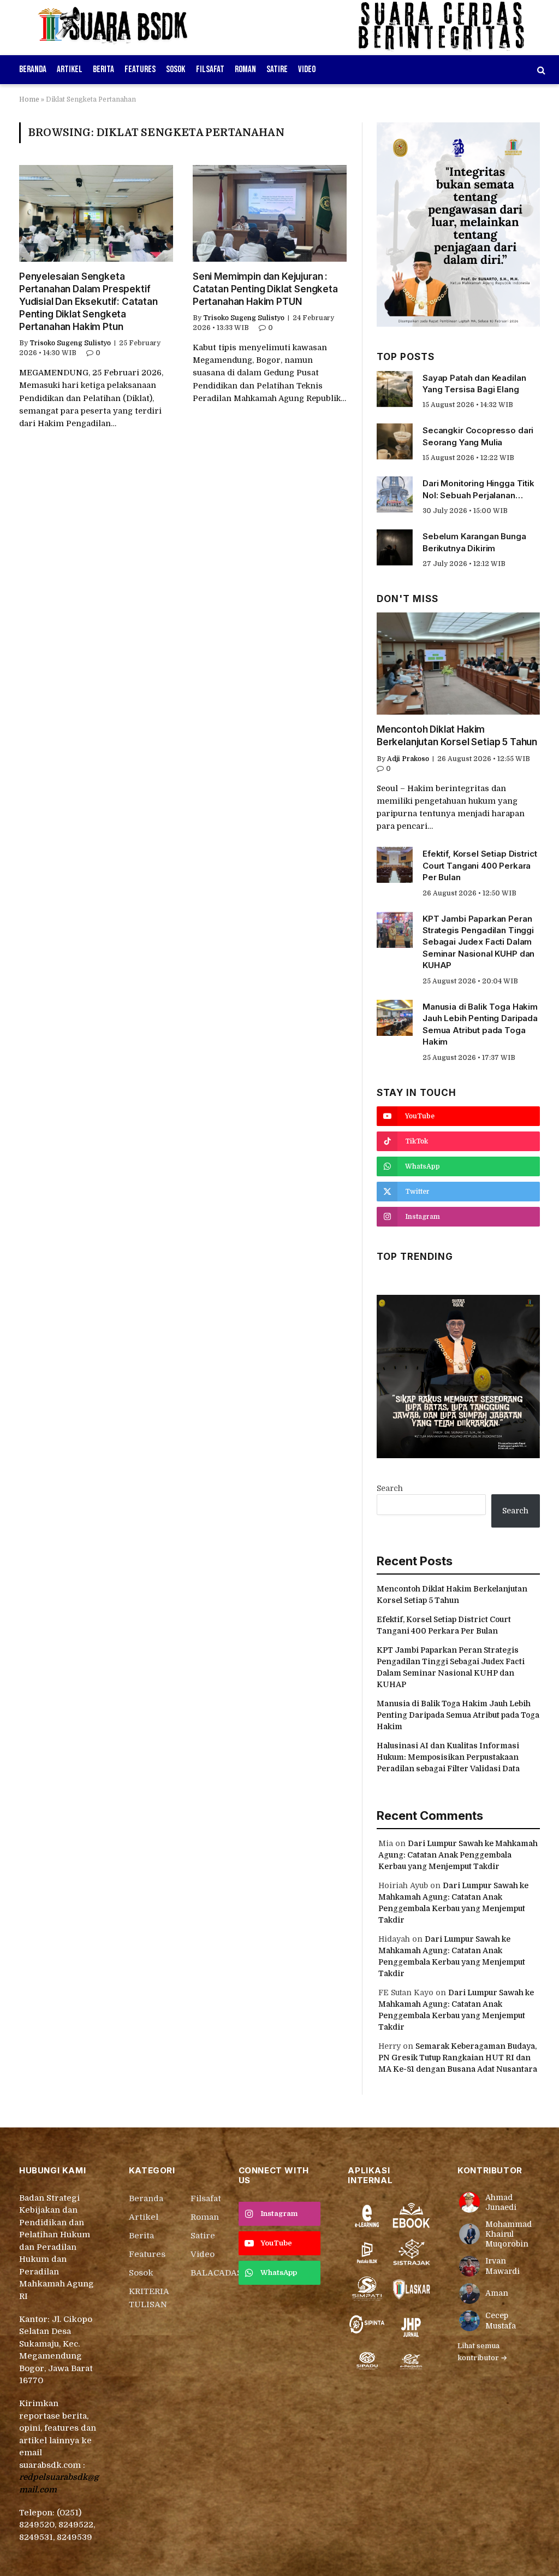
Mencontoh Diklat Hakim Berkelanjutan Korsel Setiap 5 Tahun (457, 736)
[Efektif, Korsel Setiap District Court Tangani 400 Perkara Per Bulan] (395, 865)
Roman (245, 69)
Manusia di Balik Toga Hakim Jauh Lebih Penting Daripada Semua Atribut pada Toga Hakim (480, 1024)
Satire (277, 69)
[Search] (540, 70)
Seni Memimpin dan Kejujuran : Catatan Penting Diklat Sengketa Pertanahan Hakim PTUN (265, 289)
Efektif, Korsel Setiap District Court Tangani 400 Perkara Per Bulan (480, 865)
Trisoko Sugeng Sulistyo (70, 343)
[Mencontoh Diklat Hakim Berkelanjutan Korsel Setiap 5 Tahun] (458, 664)
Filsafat (210, 69)
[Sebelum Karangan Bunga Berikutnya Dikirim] (395, 547)
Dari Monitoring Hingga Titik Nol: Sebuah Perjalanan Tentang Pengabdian (478, 490)
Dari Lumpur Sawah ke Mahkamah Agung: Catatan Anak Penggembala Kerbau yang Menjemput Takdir (458, 1855)
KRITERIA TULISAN (149, 2298)
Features (140, 69)
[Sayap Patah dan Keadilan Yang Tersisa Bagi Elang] (395, 389)
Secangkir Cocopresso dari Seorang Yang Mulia (478, 436)
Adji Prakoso (408, 759)
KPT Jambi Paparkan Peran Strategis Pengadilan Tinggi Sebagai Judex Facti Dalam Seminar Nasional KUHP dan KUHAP (478, 942)
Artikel (70, 69)
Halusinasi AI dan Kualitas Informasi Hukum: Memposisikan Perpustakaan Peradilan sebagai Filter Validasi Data (448, 1757)
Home (29, 99)
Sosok (176, 69)
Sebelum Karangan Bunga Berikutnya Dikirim (474, 542)
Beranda (33, 69)
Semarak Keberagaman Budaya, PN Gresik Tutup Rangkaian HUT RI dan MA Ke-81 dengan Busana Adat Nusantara (458, 2058)
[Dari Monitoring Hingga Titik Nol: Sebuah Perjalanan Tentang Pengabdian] (395, 494)
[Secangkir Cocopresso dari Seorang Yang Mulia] (395, 441)
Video (307, 69)
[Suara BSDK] (123, 27)
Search (390, 1488)
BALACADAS (216, 2273)
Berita (103, 69)
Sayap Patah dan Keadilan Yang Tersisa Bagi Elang (474, 384)
